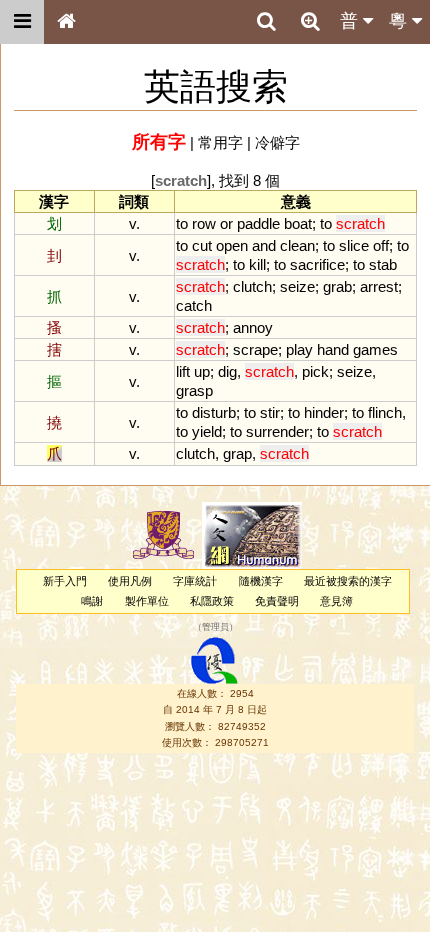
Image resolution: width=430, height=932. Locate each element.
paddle (258, 223)
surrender (277, 431)
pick (315, 371)
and (264, 245)
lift (183, 371)
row (204, 223)
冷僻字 (277, 142)
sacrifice (317, 264)
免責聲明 (277, 601)
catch (194, 305)
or (226, 223)
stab (383, 264)
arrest (379, 286)
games (375, 349)
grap (237, 453)
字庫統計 (195, 581)
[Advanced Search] (310, 21)
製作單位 (147, 601)
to (182, 223)
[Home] (66, 22)
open (232, 245)
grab (337, 286)
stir (270, 412)
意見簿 (336, 601)
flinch (385, 412)
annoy (253, 327)
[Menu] (22, 22)
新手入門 (65, 581)
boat (298, 223)
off (381, 245)
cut (202, 245)
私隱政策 (212, 601)
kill (257, 264)
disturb (214, 412)
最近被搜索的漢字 (348, 581)
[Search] (266, 22)
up (202, 371)
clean (297, 245)
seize (297, 286)
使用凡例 (130, 581)
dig (227, 371)
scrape (255, 349)
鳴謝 (92, 601)
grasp (194, 390)
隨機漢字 (261, 581)
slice (354, 245)
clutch (252, 286)
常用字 (220, 142)
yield (207, 431)
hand (333, 349)
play (299, 349)
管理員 (215, 627)
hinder (324, 412)
